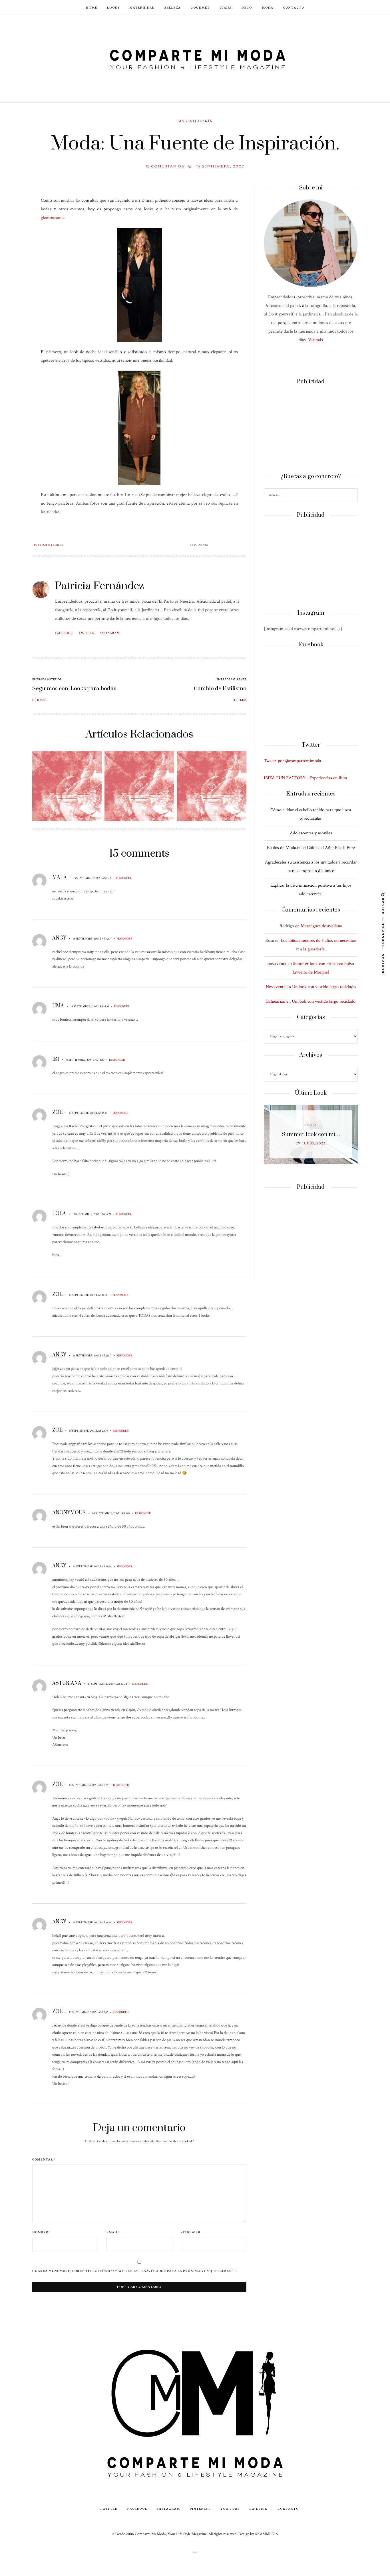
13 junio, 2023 (311, 1143)
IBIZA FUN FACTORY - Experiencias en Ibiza (305, 778)
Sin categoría (195, 121)
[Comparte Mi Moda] (195, 58)
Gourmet (200, 7)
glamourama (52, 218)
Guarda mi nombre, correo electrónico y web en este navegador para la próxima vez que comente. (135, 2271)
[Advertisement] (311, 429)
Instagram (110, 633)
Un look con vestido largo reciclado (324, 987)
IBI (56, 1059)
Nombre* (41, 2233)
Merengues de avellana (321, 926)
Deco (247, 7)
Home (92, 7)
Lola (59, 1214)
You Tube (230, 2508)
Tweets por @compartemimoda (292, 761)
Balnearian (276, 1001)
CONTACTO (294, 7)
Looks (113, 7)
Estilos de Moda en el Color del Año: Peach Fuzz (311, 848)
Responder (124, 878)
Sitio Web (190, 2233)
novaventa (277, 964)
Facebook (64, 633)
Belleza (173, 7)
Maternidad (142, 7)
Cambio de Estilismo (220, 689)
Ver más (315, 340)
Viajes (226, 7)
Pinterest (200, 2508)
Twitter (87, 633)
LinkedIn (259, 2508)
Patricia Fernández (99, 586)
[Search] (353, 496)
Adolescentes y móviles (311, 833)
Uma (58, 1006)
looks (311, 1125)
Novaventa (276, 987)
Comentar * (44, 2160)
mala (60, 878)
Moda (268, 7)
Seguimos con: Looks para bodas (74, 689)
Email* (113, 2233)
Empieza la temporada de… (311, 1135)
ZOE (57, 1112)
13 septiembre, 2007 (220, 166)
